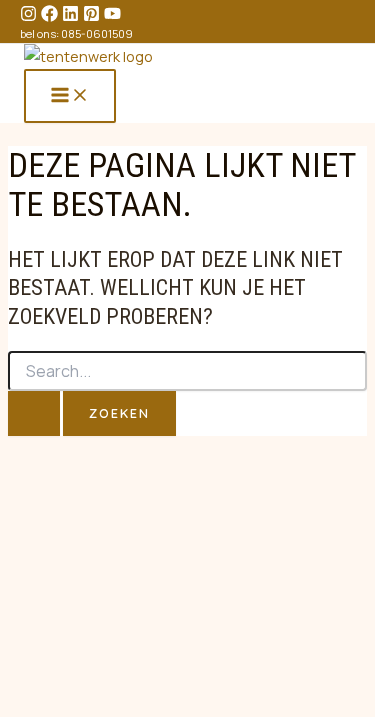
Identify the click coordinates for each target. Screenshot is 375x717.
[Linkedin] (70, 16)
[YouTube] (112, 16)
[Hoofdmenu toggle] (70, 96)
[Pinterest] (91, 16)
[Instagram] (28, 16)
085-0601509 (97, 33)
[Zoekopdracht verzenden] (34, 413)
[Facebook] (49, 16)
